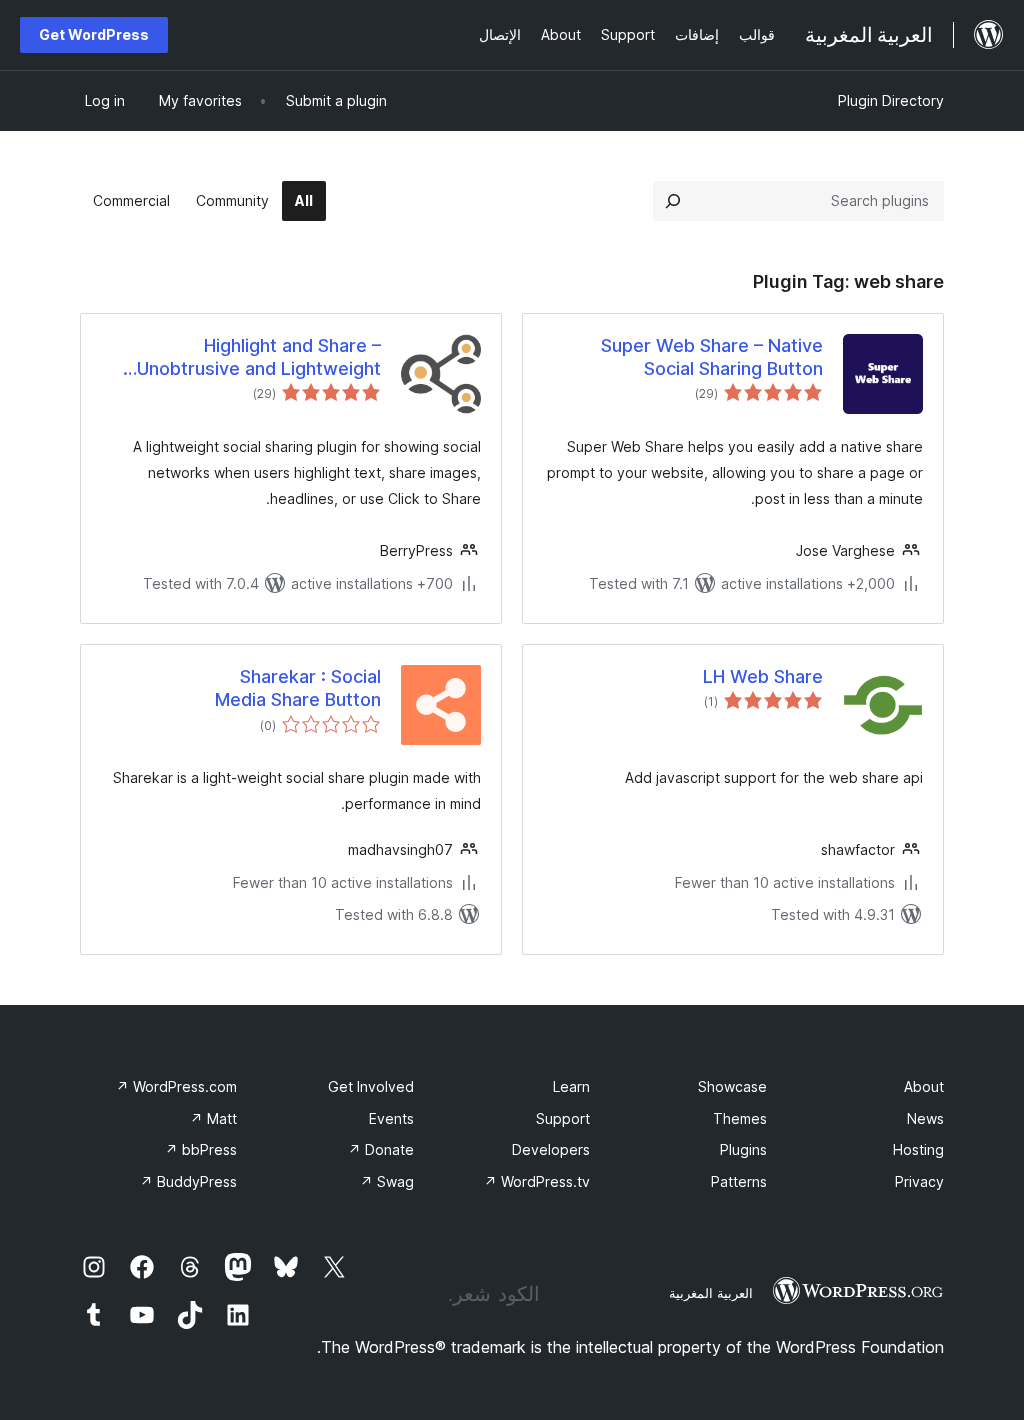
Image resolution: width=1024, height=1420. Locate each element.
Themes (740, 1118)
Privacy (919, 1181)
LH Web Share (763, 676)
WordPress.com (176, 1086)
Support (563, 1118)
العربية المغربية (711, 1293)
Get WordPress (94, 34)
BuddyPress (188, 1181)
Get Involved (371, 1086)
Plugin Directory (891, 100)
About (924, 1086)
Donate (381, 1149)
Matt (213, 1118)
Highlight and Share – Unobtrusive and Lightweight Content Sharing (259, 358)
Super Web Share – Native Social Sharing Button (712, 357)
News (925, 1118)
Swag (387, 1181)
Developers (551, 1149)
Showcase (732, 1086)
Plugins (743, 1149)
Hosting (918, 1149)
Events (391, 1118)
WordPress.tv (537, 1181)
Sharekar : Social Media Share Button (298, 688)
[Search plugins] (673, 201)
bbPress (201, 1149)
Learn (571, 1086)
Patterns (739, 1181)
